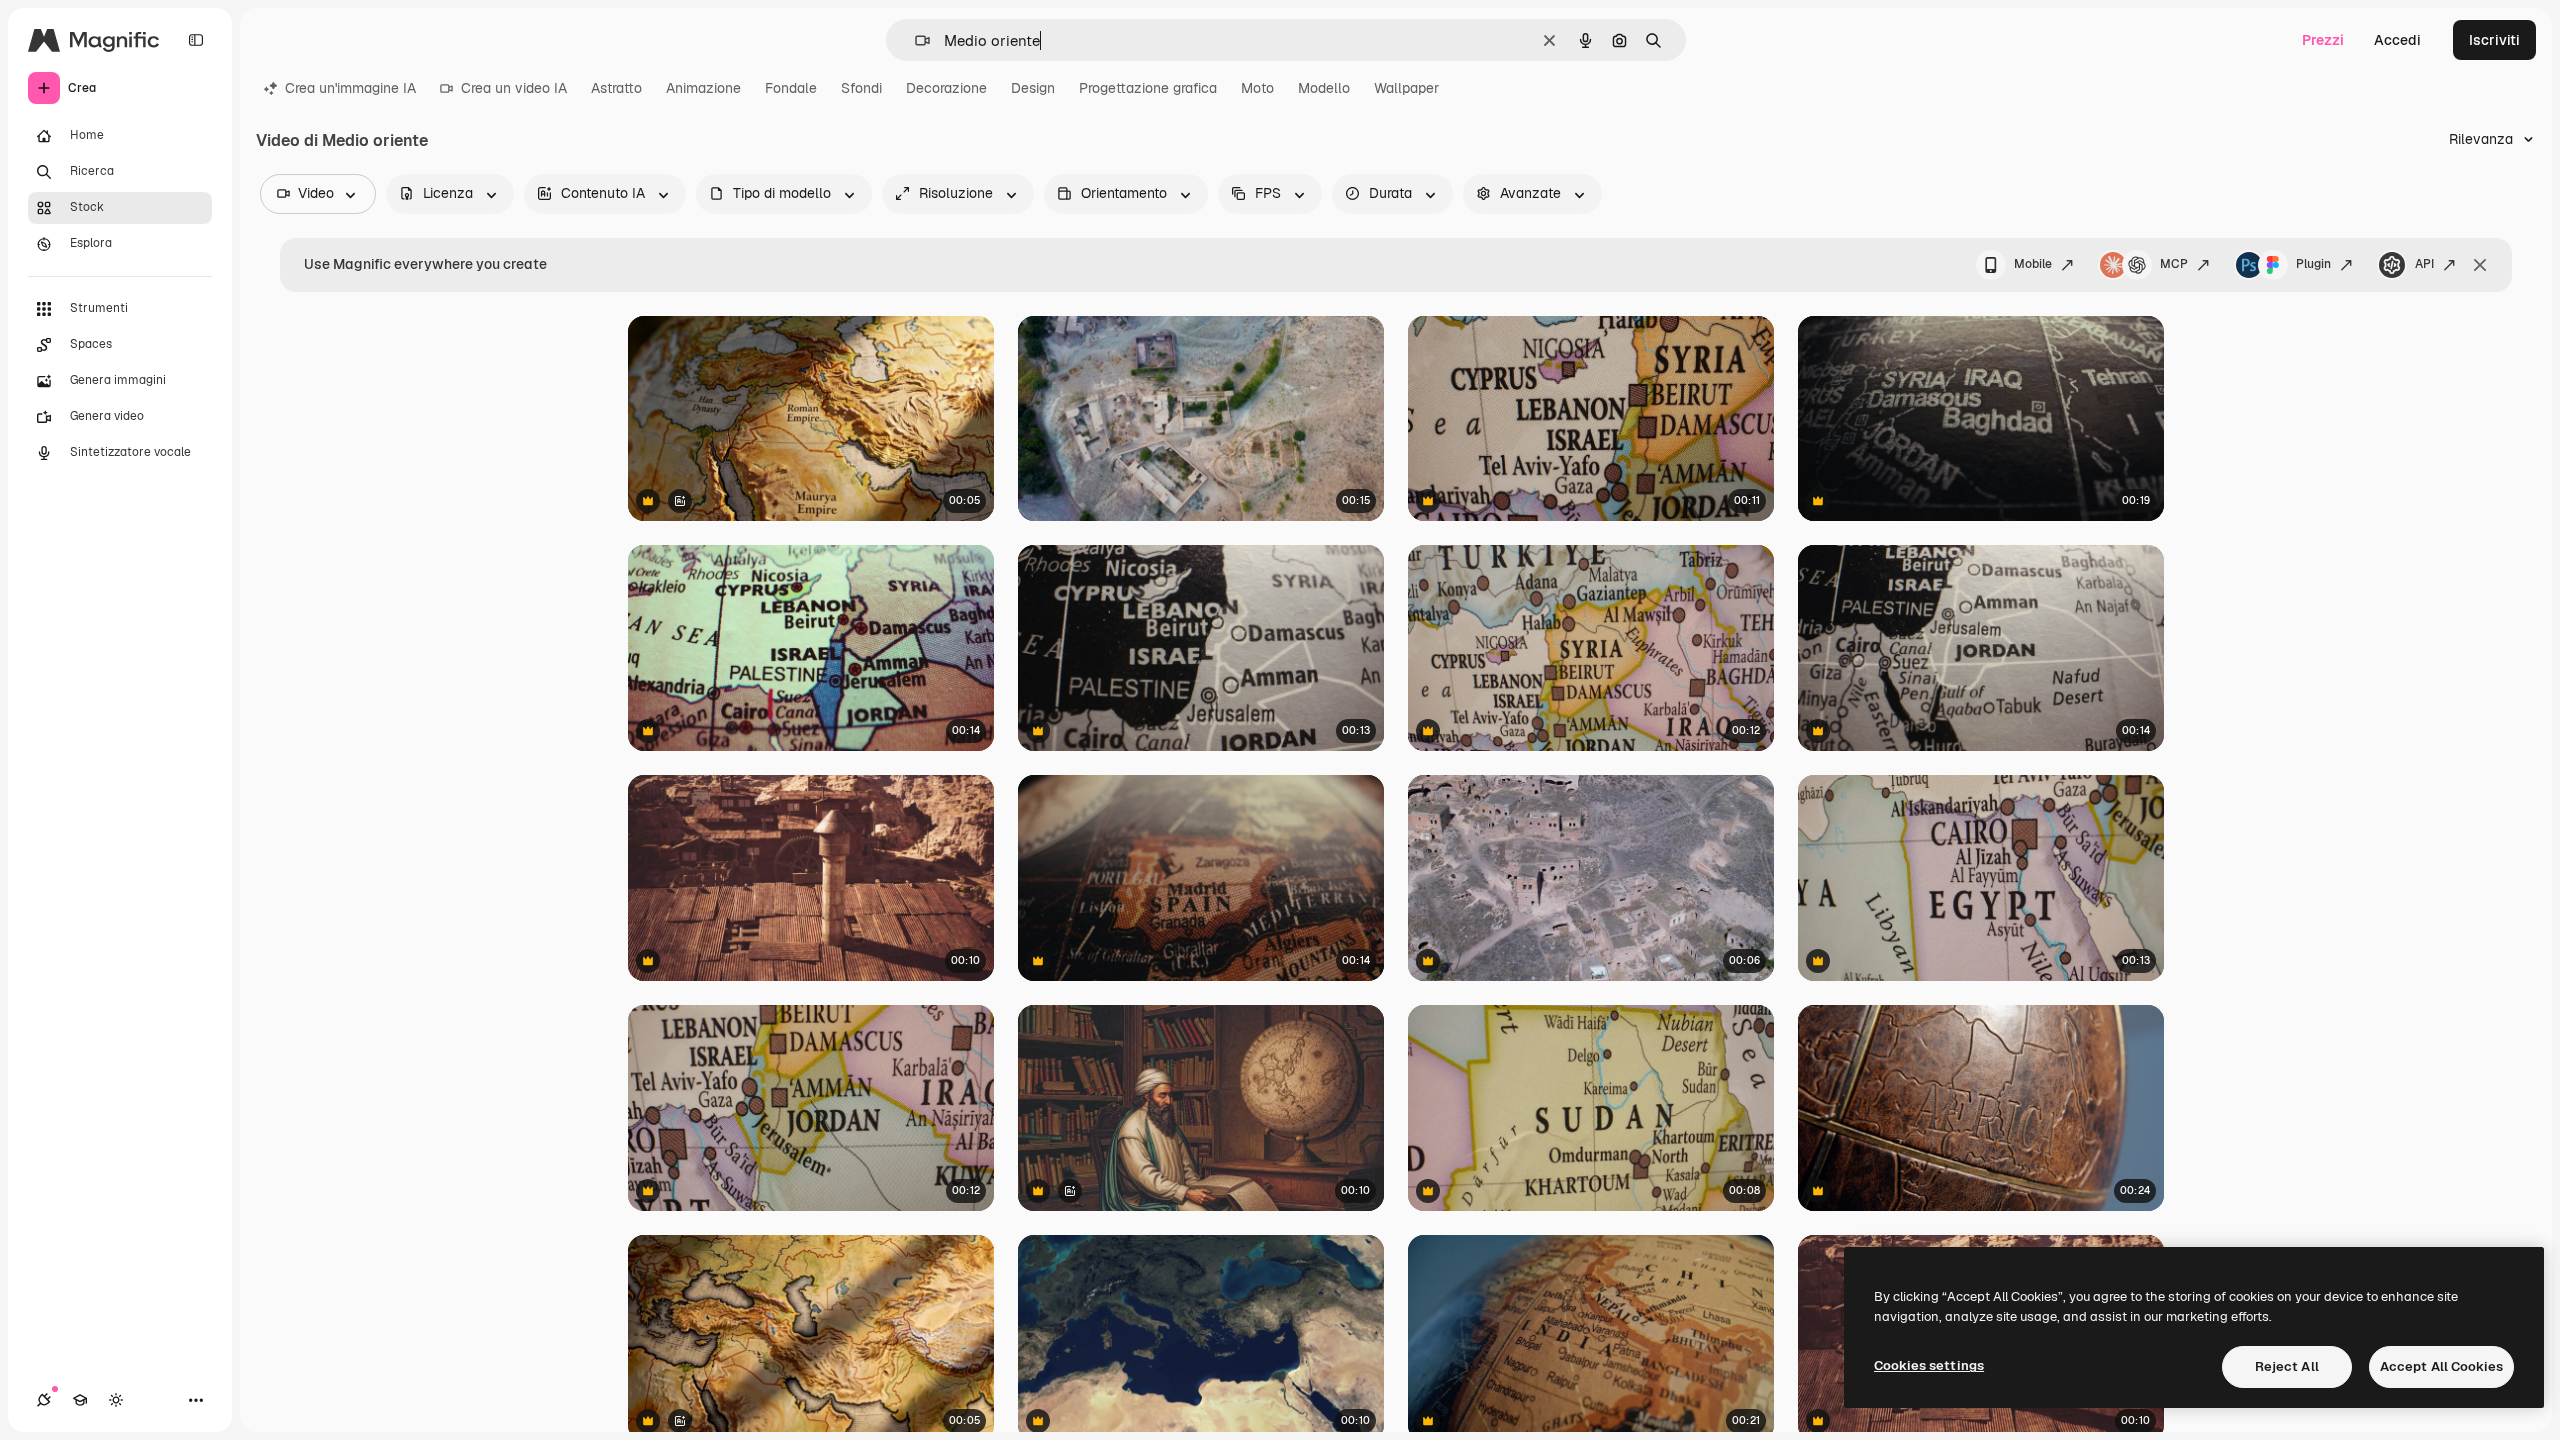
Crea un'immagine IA (350, 88)
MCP (2174, 264)
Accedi (2397, 40)
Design (1033, 88)
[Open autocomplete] (914, 40)
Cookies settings (1929, 1365)
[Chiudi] (2480, 265)
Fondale (791, 88)
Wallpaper (1406, 88)
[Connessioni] (44, 1400)
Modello (1324, 88)
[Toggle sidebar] (196, 40)
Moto (1257, 88)
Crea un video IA (514, 88)
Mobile (2033, 264)
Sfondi (861, 88)
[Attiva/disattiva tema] (116, 1400)
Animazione (703, 88)
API (2424, 264)
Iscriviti (2494, 40)
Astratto (616, 88)
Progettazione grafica (1148, 88)
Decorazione (946, 88)
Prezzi (2323, 40)
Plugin (2313, 264)
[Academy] (80, 1400)
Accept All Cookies (2441, 1366)
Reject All (2287, 1366)
